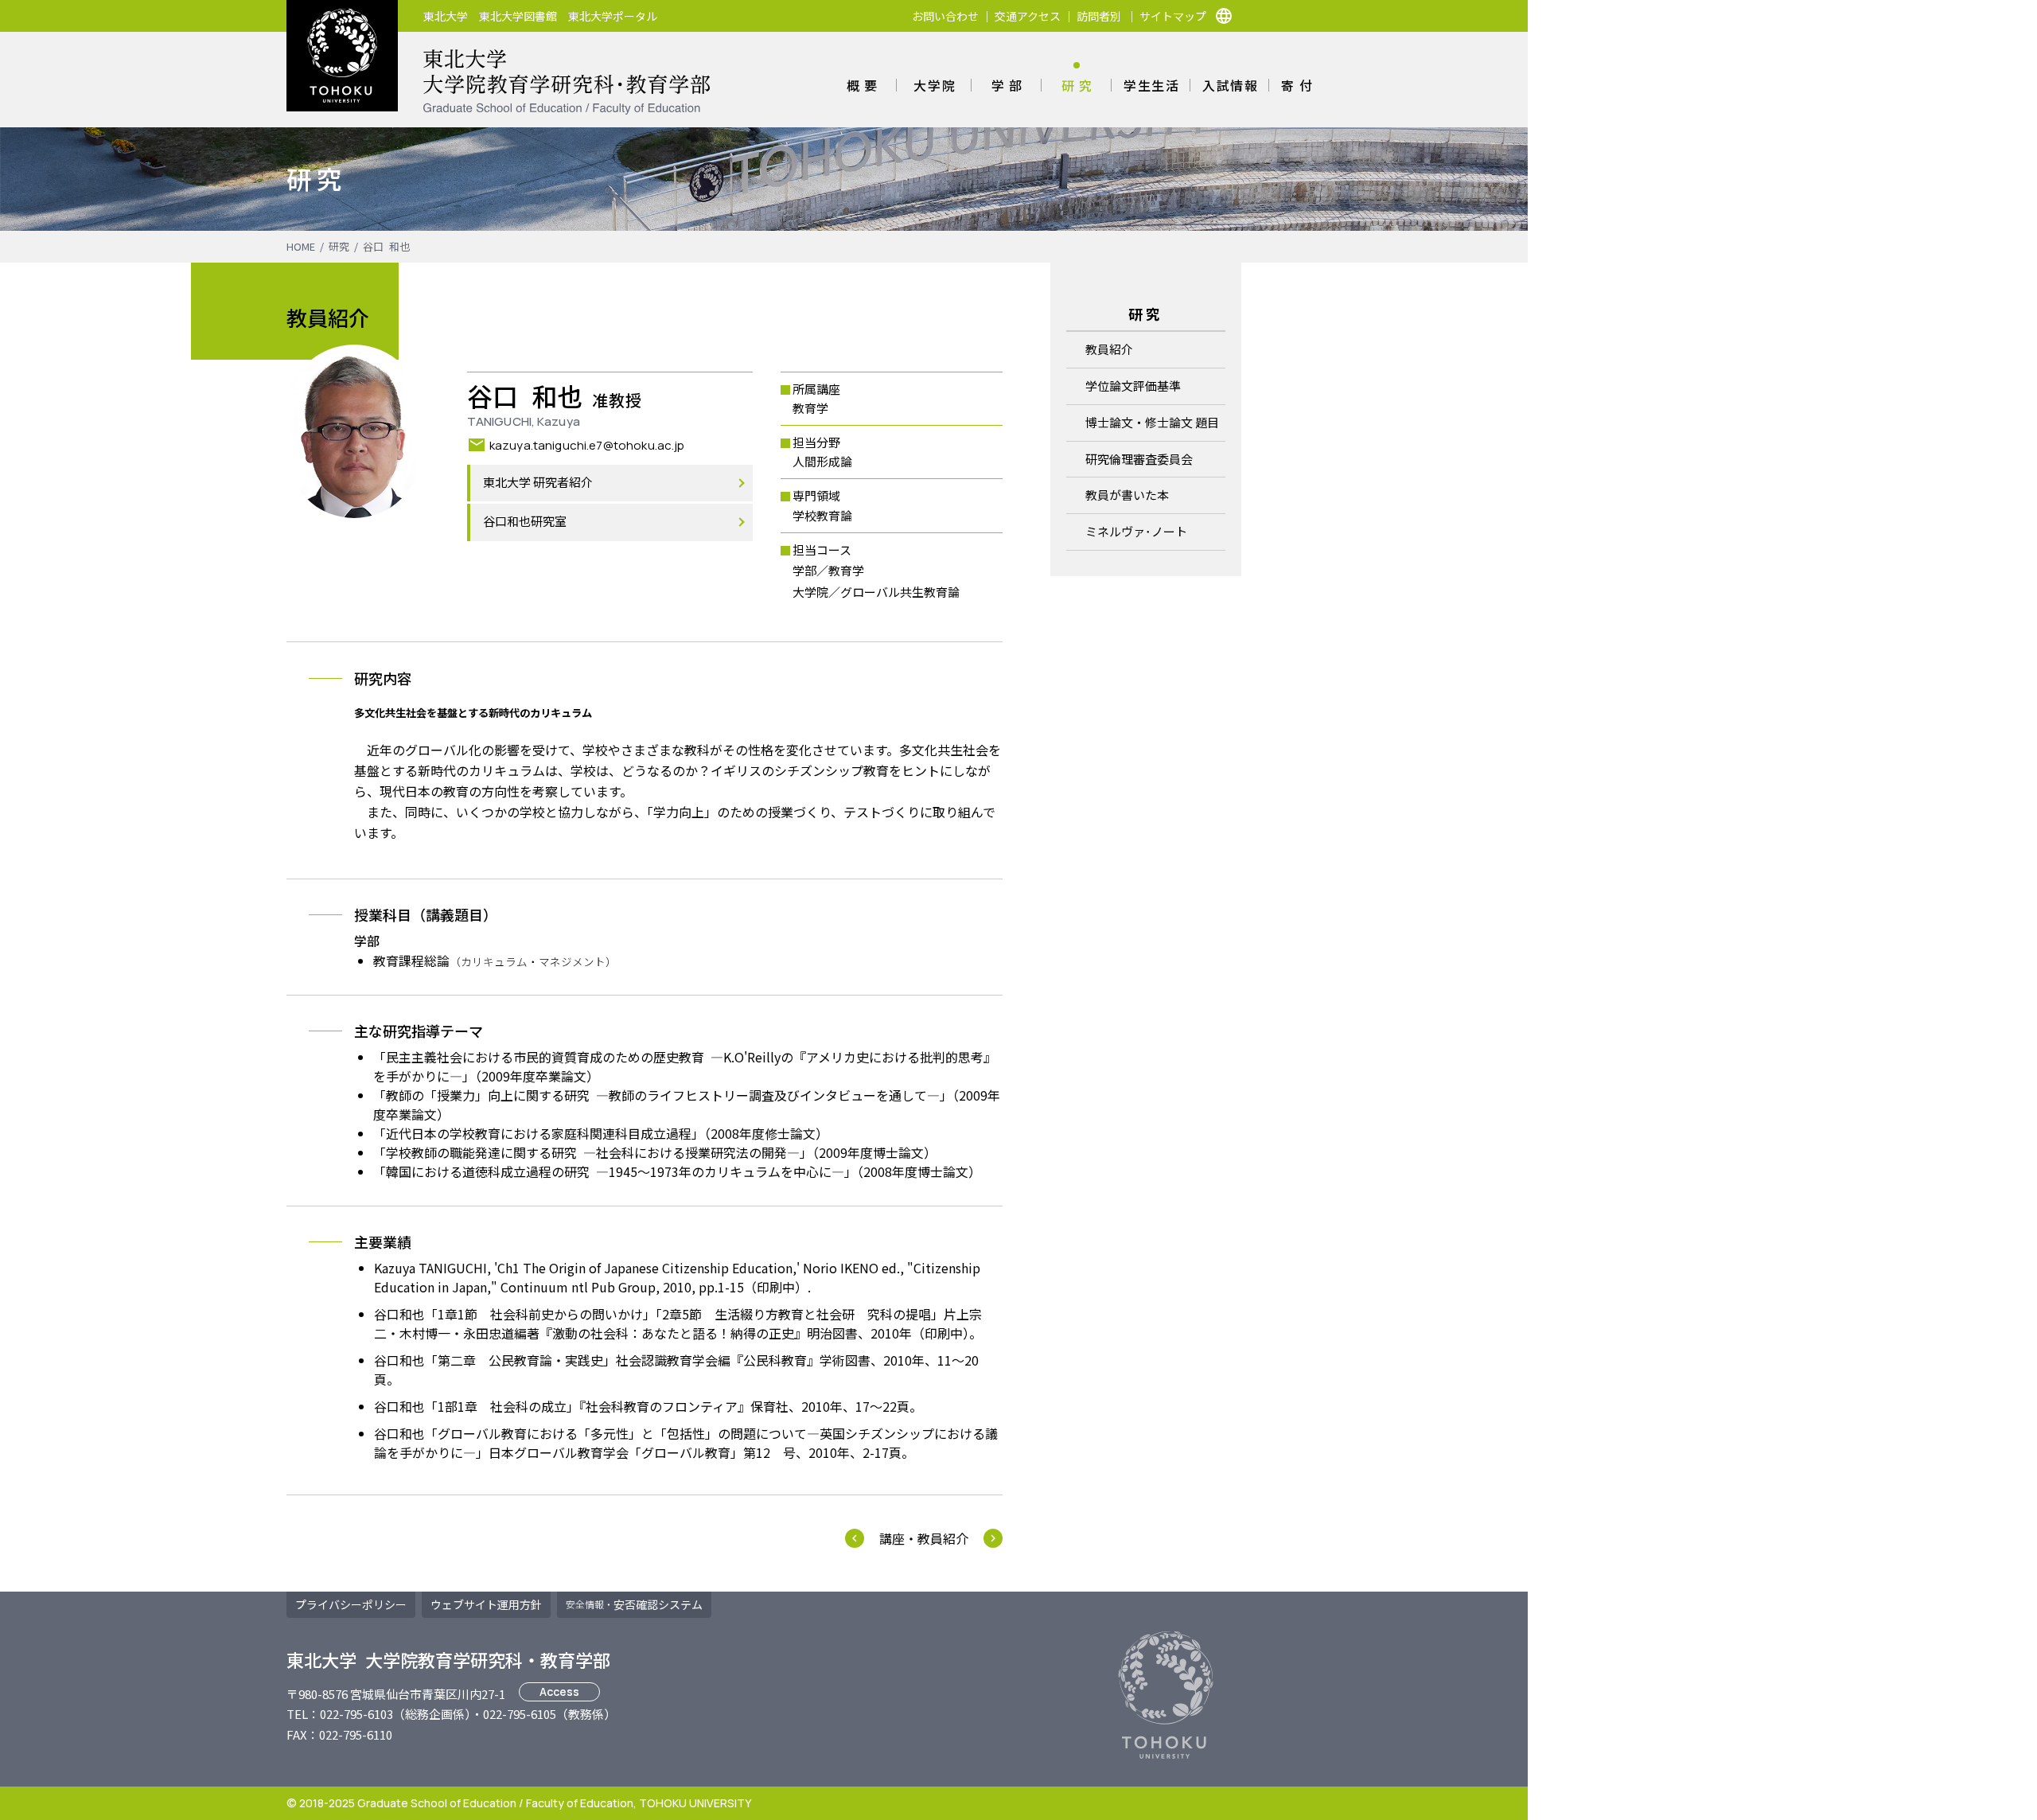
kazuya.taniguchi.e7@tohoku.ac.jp (587, 444)
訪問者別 (1099, 16)
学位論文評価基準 (1133, 386)
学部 (1009, 85)
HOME (301, 246)
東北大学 (446, 16)
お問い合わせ (945, 16)
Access (559, 1691)
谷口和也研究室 (525, 522)
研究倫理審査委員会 (1139, 459)
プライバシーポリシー (351, 1604)
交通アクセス (1028, 16)
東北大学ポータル (613, 16)
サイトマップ (1173, 16)
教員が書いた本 (1127, 495)
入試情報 (1230, 85)
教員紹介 (1109, 349)
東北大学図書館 (518, 16)
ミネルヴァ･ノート (1136, 531)
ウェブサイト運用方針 (486, 1604)
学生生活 (1151, 85)
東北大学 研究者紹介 (538, 483)
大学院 (935, 85)
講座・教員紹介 (924, 1538)
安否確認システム (634, 1604)
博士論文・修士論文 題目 (1152, 422)
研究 (1079, 85)
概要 (865, 85)
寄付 (1299, 85)
